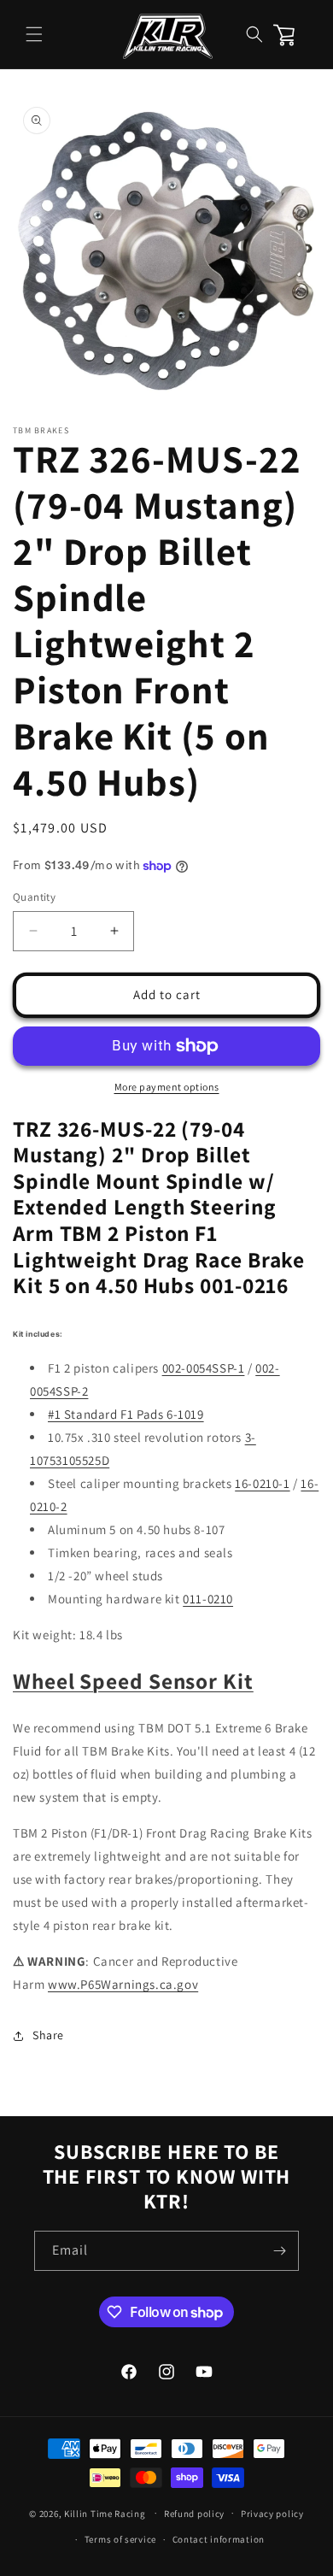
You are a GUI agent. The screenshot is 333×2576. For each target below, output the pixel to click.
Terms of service (120, 2539)
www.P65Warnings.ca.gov (123, 1984)
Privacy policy (272, 2514)
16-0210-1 (262, 1483)
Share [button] (48, 2035)
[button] (34, 34)
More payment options (167, 1087)
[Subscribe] (279, 2251)
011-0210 (208, 1599)
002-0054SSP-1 (204, 1368)
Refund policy (194, 2514)
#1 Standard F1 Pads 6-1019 (126, 1414)
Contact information (219, 2539)
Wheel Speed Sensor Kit (133, 1681)
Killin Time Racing (105, 2513)
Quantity (34, 897)
